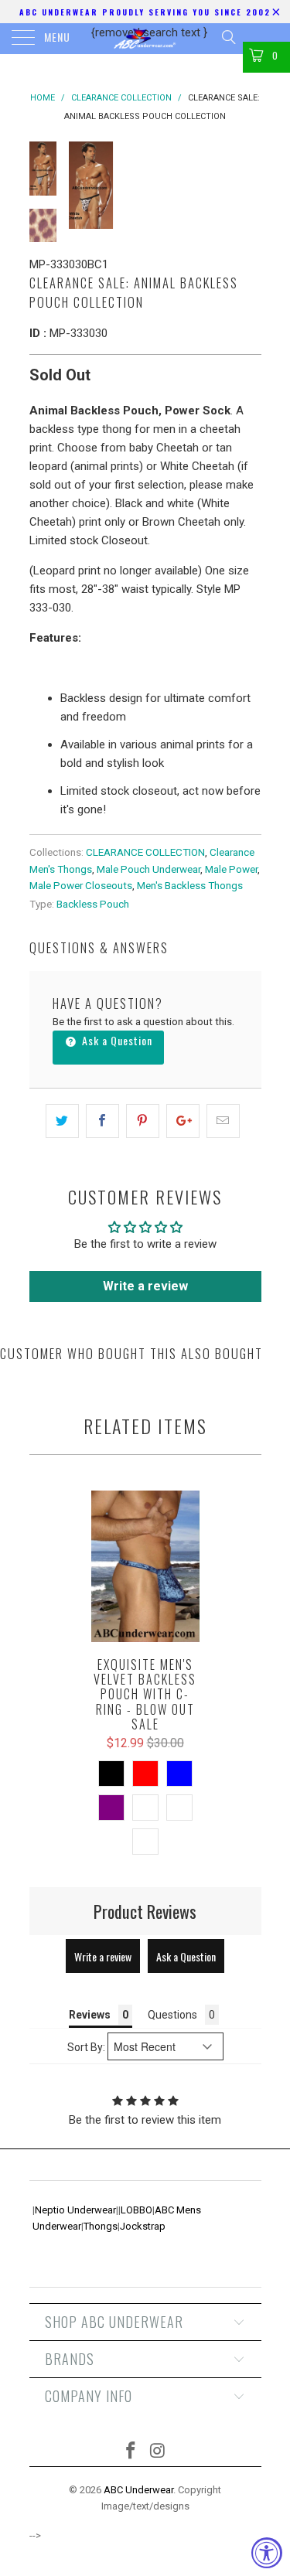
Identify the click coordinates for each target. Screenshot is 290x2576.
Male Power (231, 869)
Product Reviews (145, 1911)
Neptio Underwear (75, 2210)
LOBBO (136, 2210)
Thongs (101, 2226)
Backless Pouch (93, 904)
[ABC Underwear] (145, 39)
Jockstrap (143, 2226)
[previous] (84, 185)
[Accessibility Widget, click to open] (267, 2553)
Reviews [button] (90, 2015)
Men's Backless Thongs (190, 885)
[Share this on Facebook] (102, 1121)
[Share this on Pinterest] (143, 1121)
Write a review (145, 1286)
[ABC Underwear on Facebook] (131, 2452)
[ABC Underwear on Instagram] (158, 2452)
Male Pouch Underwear (148, 869)
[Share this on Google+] (183, 1121)
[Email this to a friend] (223, 1121)
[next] (247, 185)
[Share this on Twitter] (62, 1121)
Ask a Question (116, 1040)
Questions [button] (172, 2015)
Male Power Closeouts (81, 885)
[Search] (228, 37)
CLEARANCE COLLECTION (145, 852)
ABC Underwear (138, 2490)
